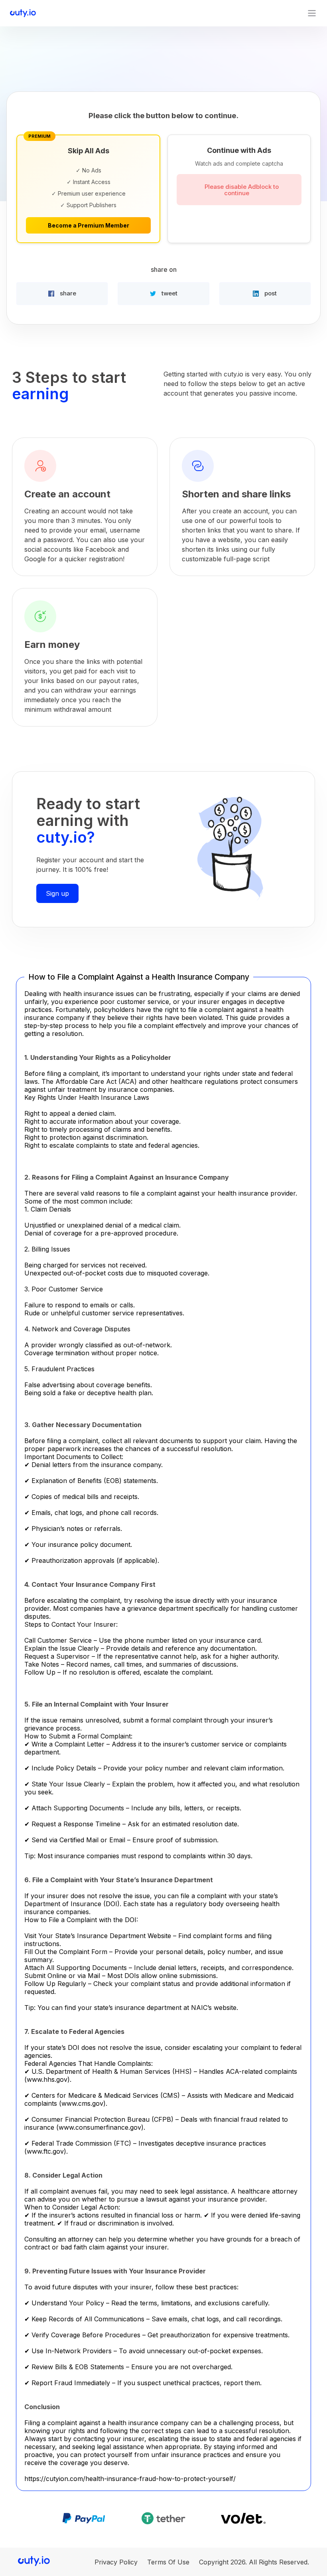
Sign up (57, 893)
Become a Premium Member (89, 225)
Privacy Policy (116, 2562)
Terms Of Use (168, 2562)
